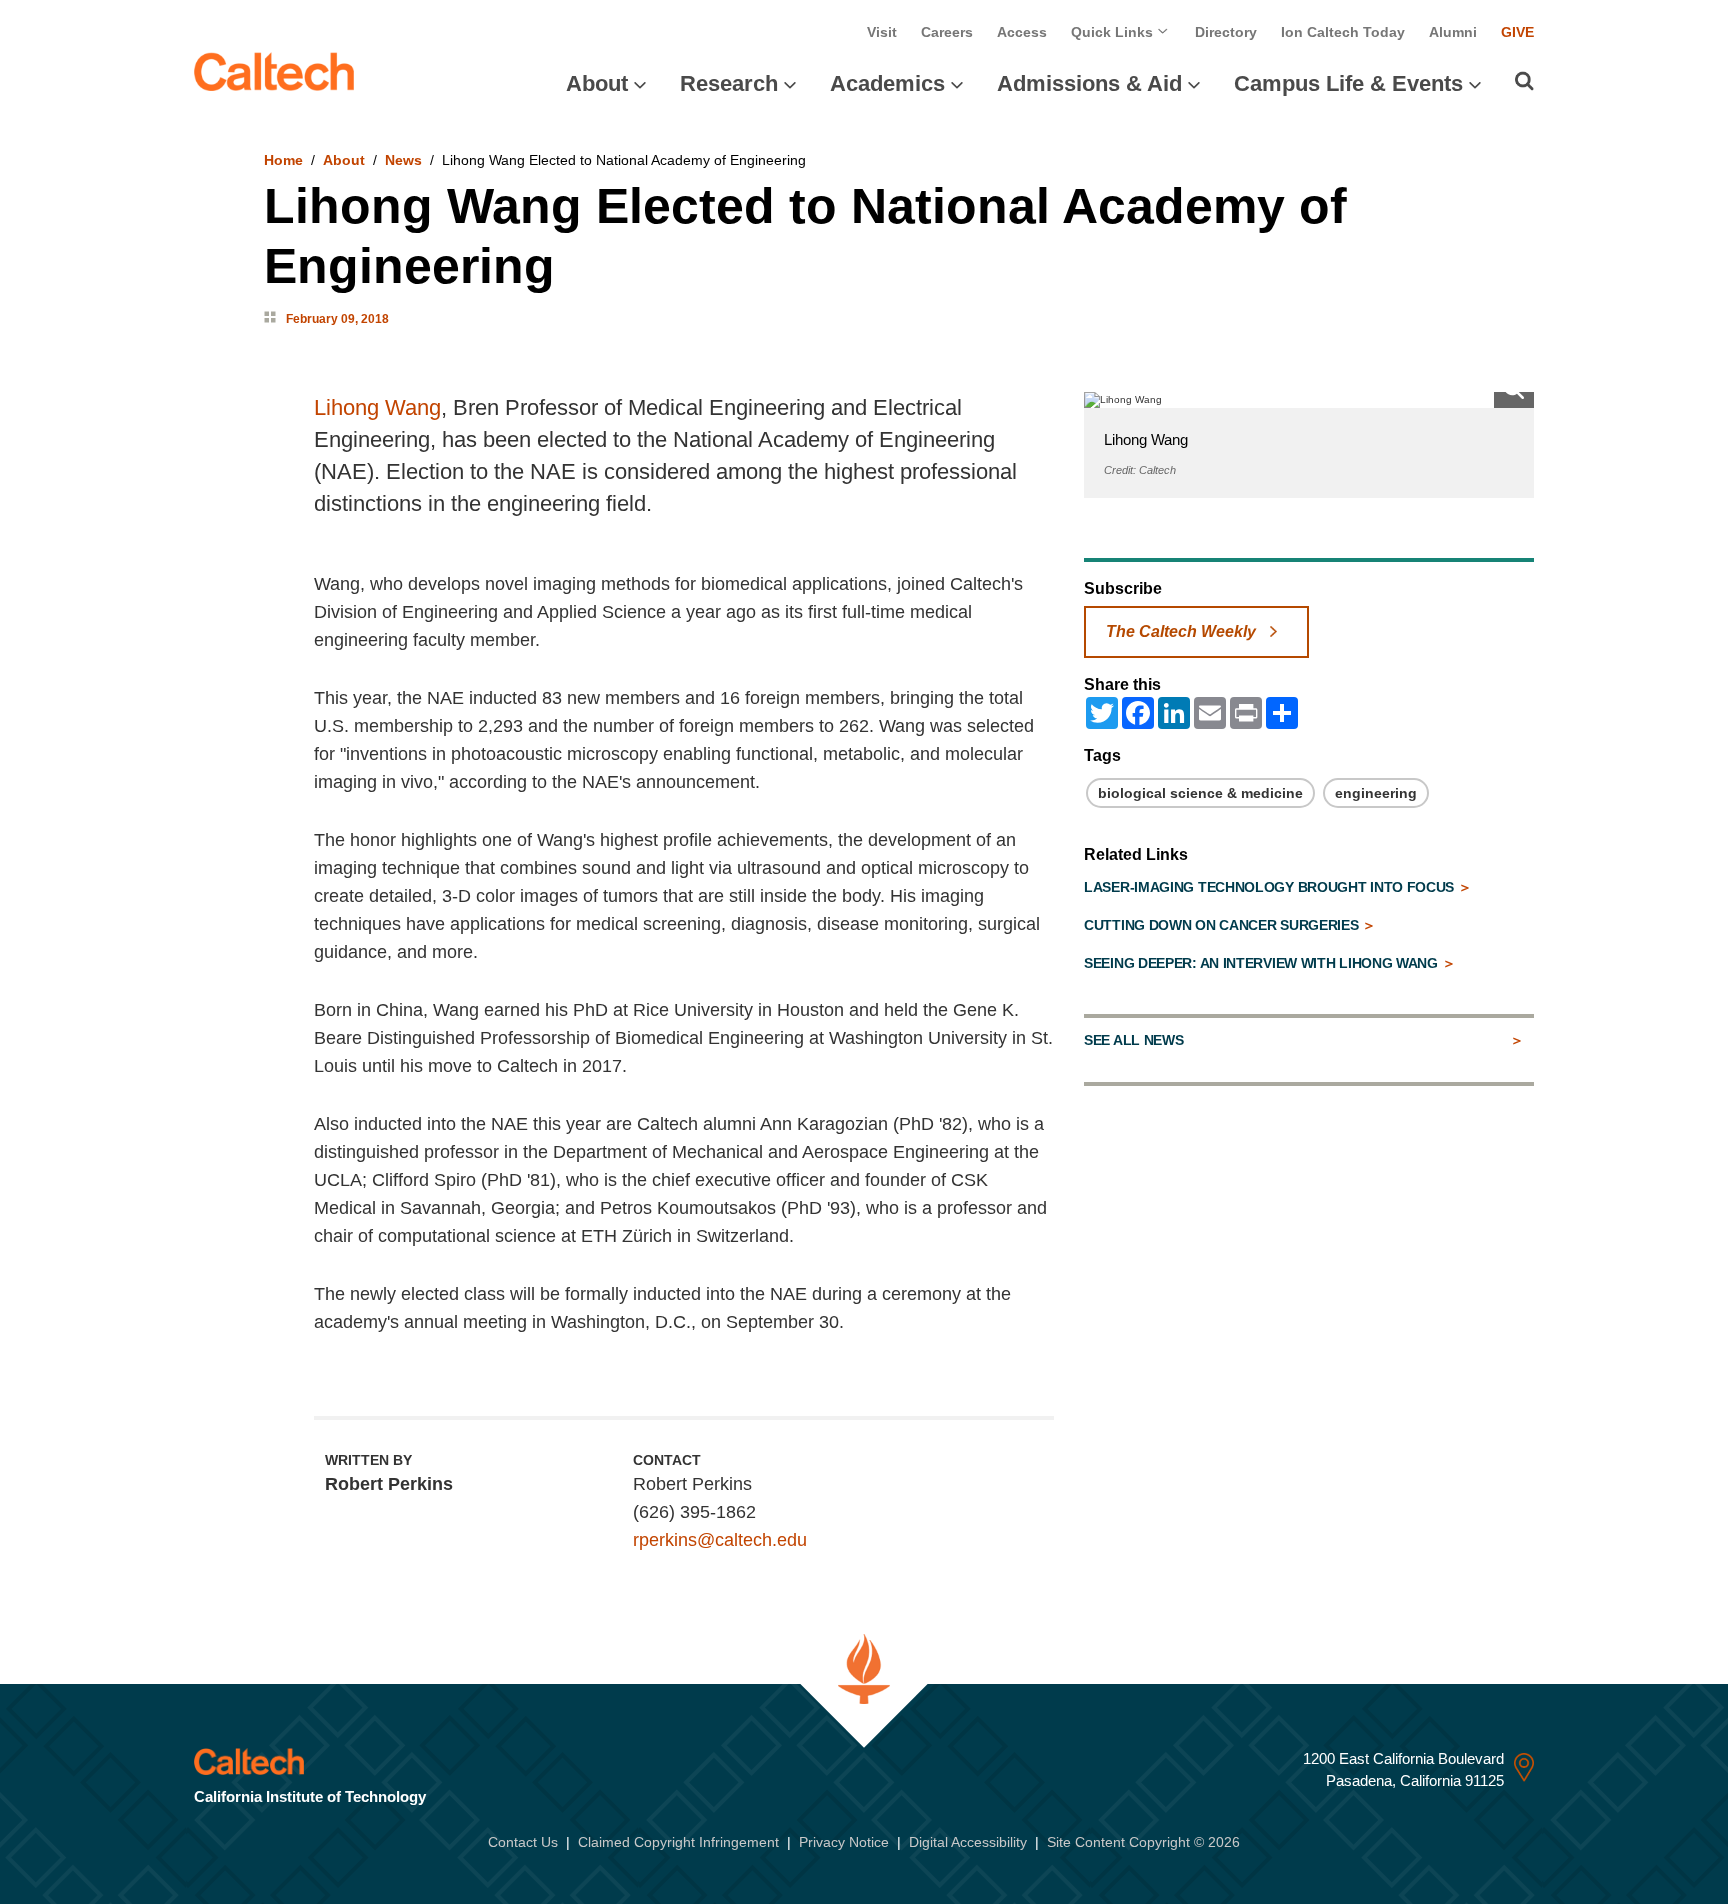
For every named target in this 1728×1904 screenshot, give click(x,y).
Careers (947, 32)
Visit (882, 32)
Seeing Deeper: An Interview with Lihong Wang (1263, 963)
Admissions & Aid (1089, 83)
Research (729, 83)
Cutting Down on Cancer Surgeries (1223, 925)
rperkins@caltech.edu (720, 1540)
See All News (1133, 1040)
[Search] (1524, 81)
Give (1517, 32)
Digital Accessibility (968, 1842)
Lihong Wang (377, 407)
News (403, 160)
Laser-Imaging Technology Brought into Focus (1271, 887)
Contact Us (523, 1842)
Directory (1226, 32)
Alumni (1453, 32)
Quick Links (1114, 32)
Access (1022, 32)
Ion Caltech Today (1343, 32)
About (597, 83)
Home (283, 160)
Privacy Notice (844, 1842)
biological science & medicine (1200, 793)
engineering (1376, 793)
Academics (887, 83)
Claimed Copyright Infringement (678, 1842)
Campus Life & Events (1348, 83)
